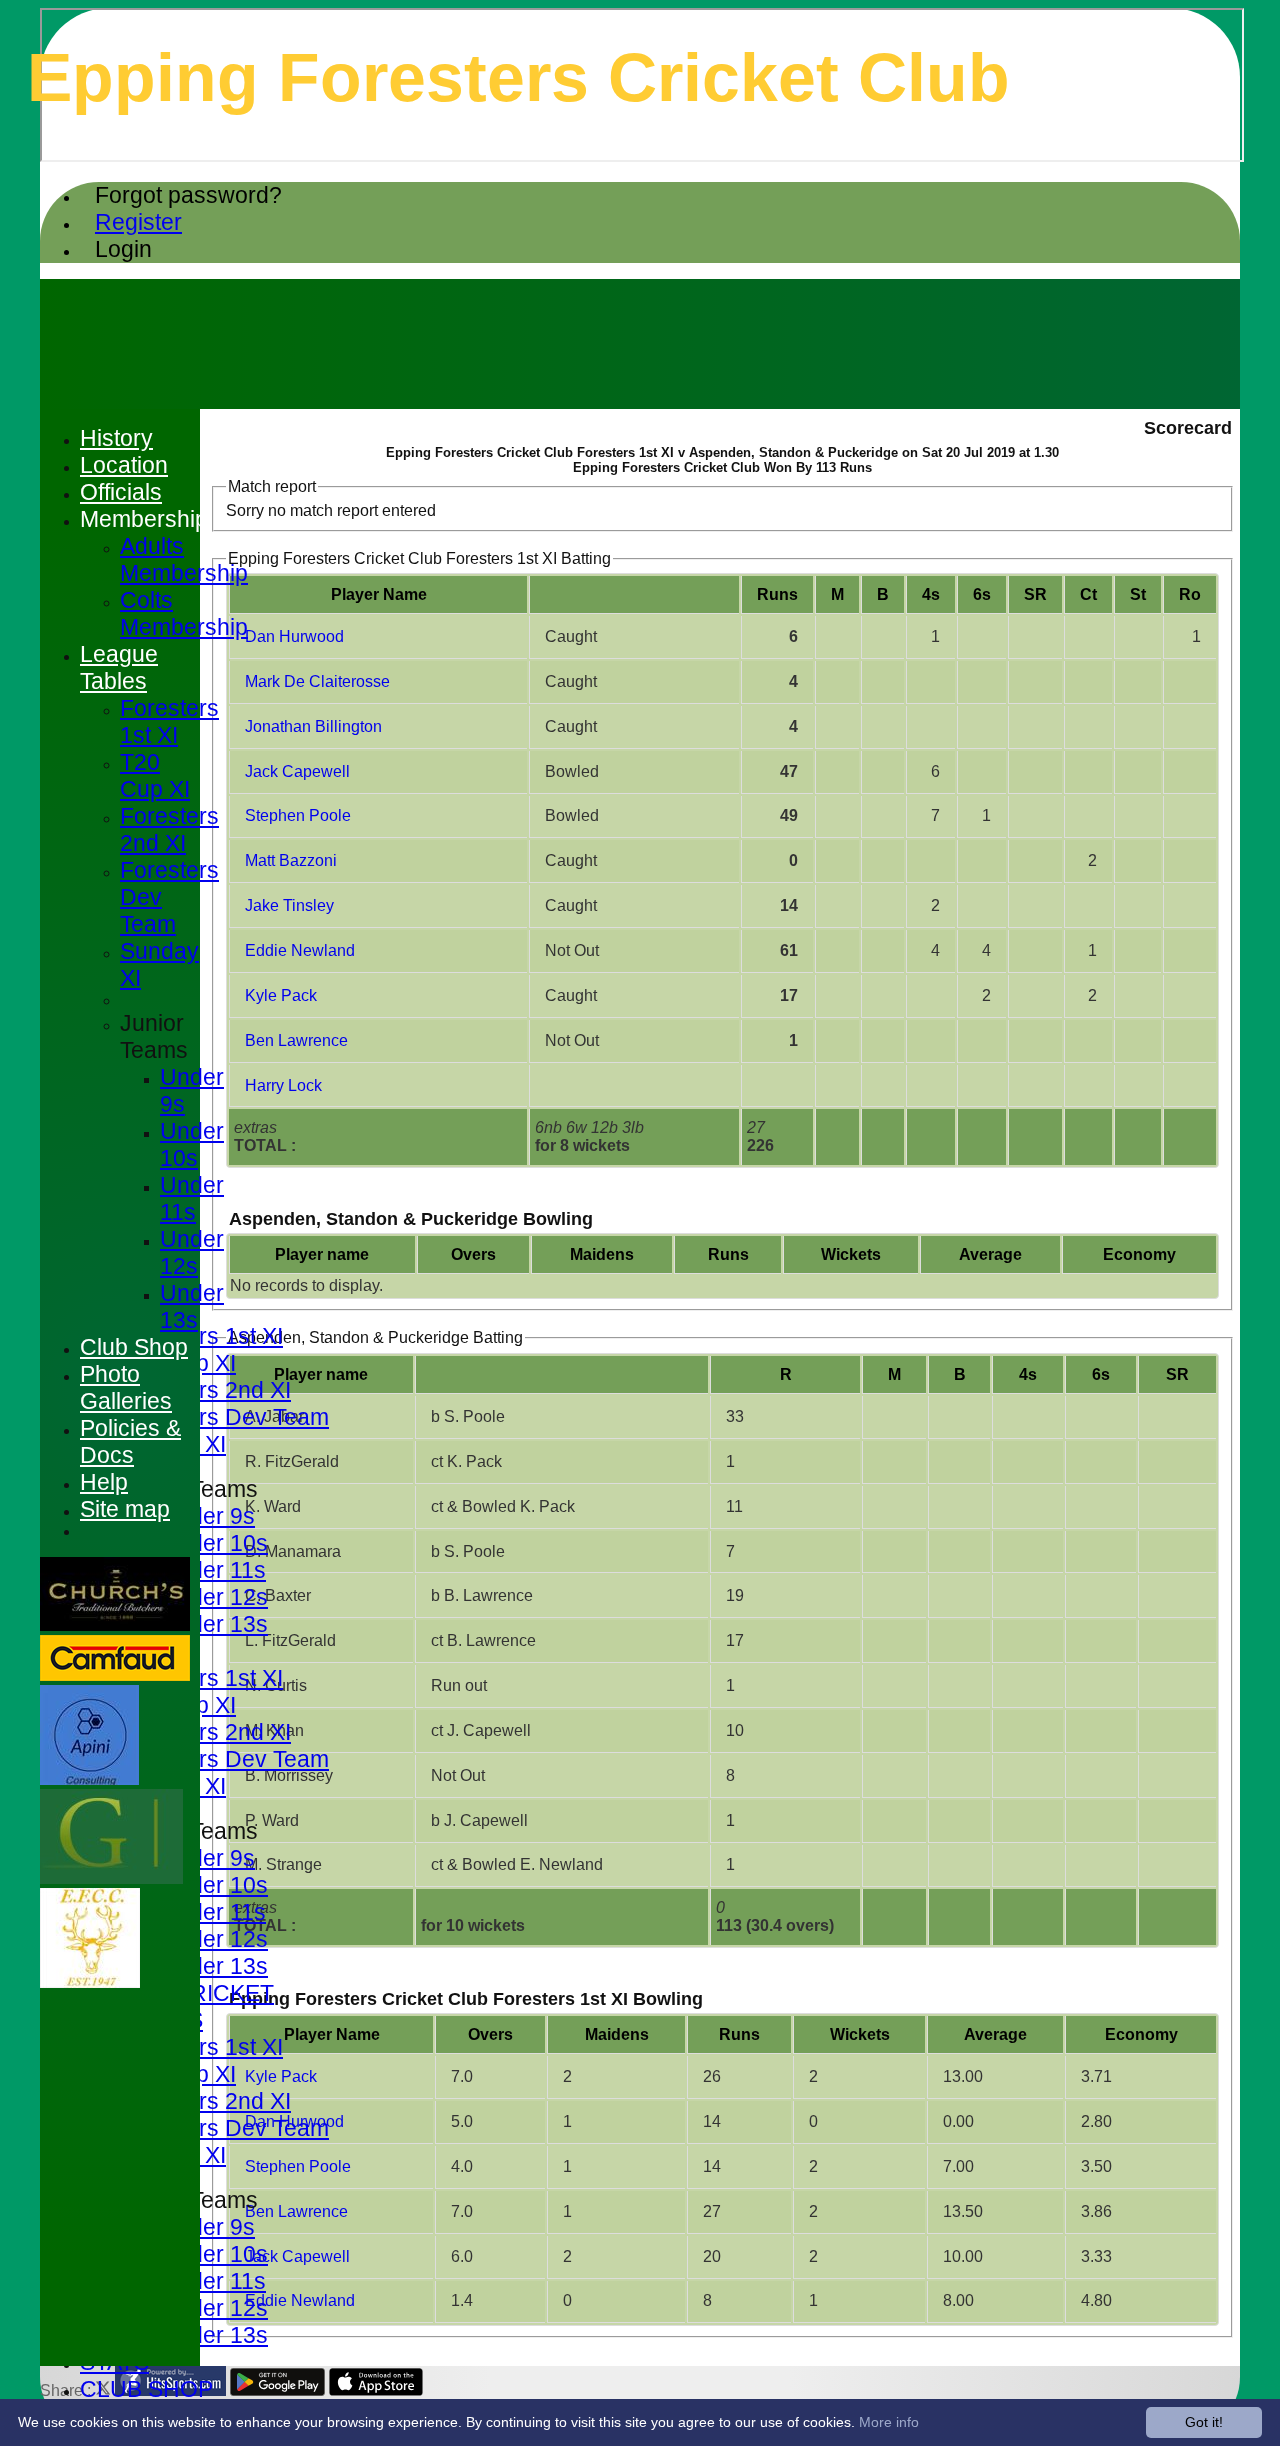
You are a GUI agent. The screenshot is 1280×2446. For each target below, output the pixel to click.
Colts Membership (184, 613)
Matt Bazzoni (291, 860)
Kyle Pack (281, 995)
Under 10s (214, 1543)
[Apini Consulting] (89, 1779)
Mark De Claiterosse (317, 681)
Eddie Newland (300, 950)
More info (889, 2422)
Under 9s (207, 1516)
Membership (144, 519)
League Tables (119, 667)
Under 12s (214, 1597)
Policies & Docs (130, 1441)
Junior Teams (154, 1036)
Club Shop (134, 1347)
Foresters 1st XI (201, 1336)
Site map (125, 1509)
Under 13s (214, 1624)
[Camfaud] (115, 1675)
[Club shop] (90, 1982)
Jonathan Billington (313, 726)
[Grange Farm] (111, 1878)
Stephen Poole (298, 815)
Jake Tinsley (289, 905)
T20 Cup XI (155, 775)
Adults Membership (184, 559)
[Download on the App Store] (376, 2390)
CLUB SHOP (146, 2389)
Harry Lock (283, 1085)
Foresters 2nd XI (205, 1390)
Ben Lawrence (296, 1040)
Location (124, 465)
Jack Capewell (297, 771)
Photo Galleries (126, 1387)
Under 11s (213, 1570)
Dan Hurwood (294, 636)
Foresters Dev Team (224, 1417)
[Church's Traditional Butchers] (115, 1625)
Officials (121, 492)
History (116, 438)
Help (104, 1482)
